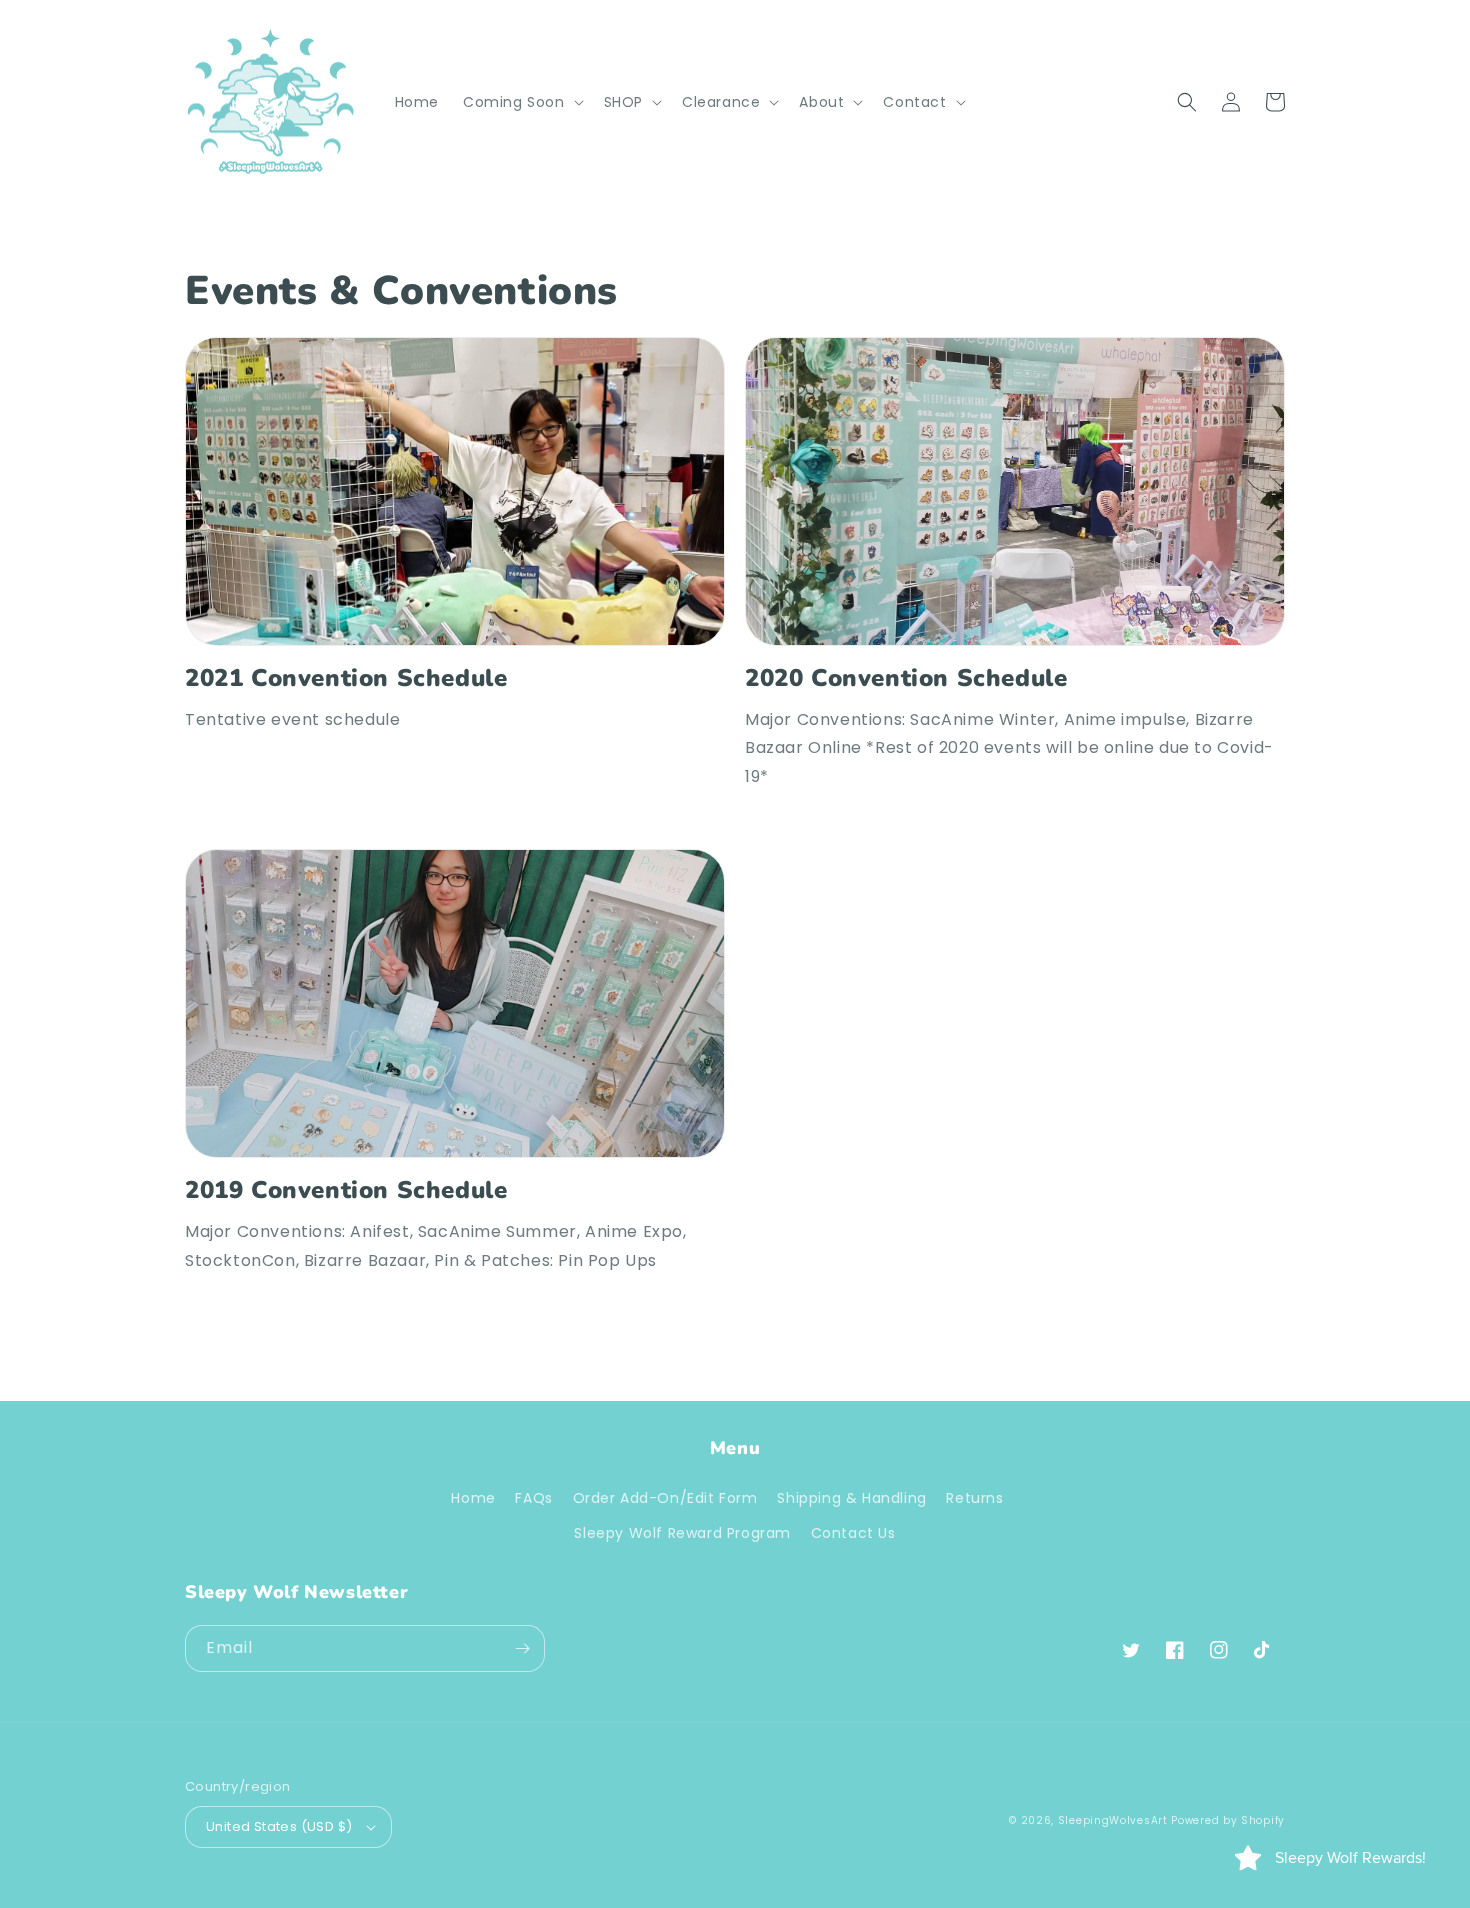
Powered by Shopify (1228, 1820)
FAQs (533, 1498)
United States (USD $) (279, 1826)
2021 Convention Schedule (346, 678)
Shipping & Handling (851, 1498)
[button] (521, 102)
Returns (974, 1498)
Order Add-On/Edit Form (665, 1498)
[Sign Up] (522, 1648)
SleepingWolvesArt (1113, 1820)
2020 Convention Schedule (906, 678)
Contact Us (853, 1533)
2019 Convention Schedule (346, 1190)
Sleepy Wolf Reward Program (682, 1533)
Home (473, 1498)
